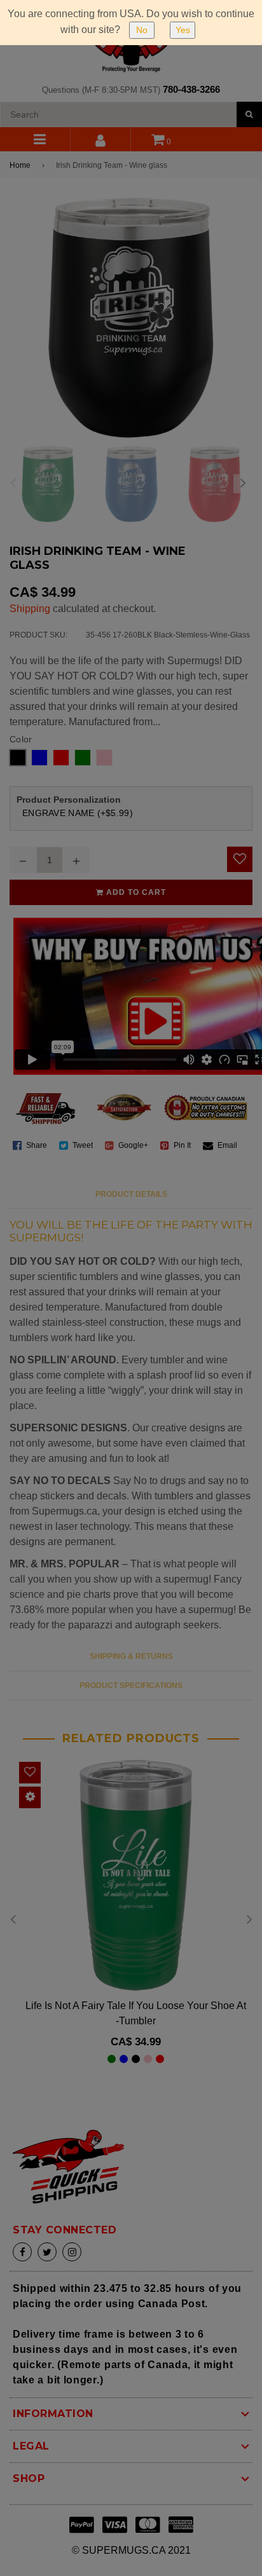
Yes (183, 30)
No (142, 30)
